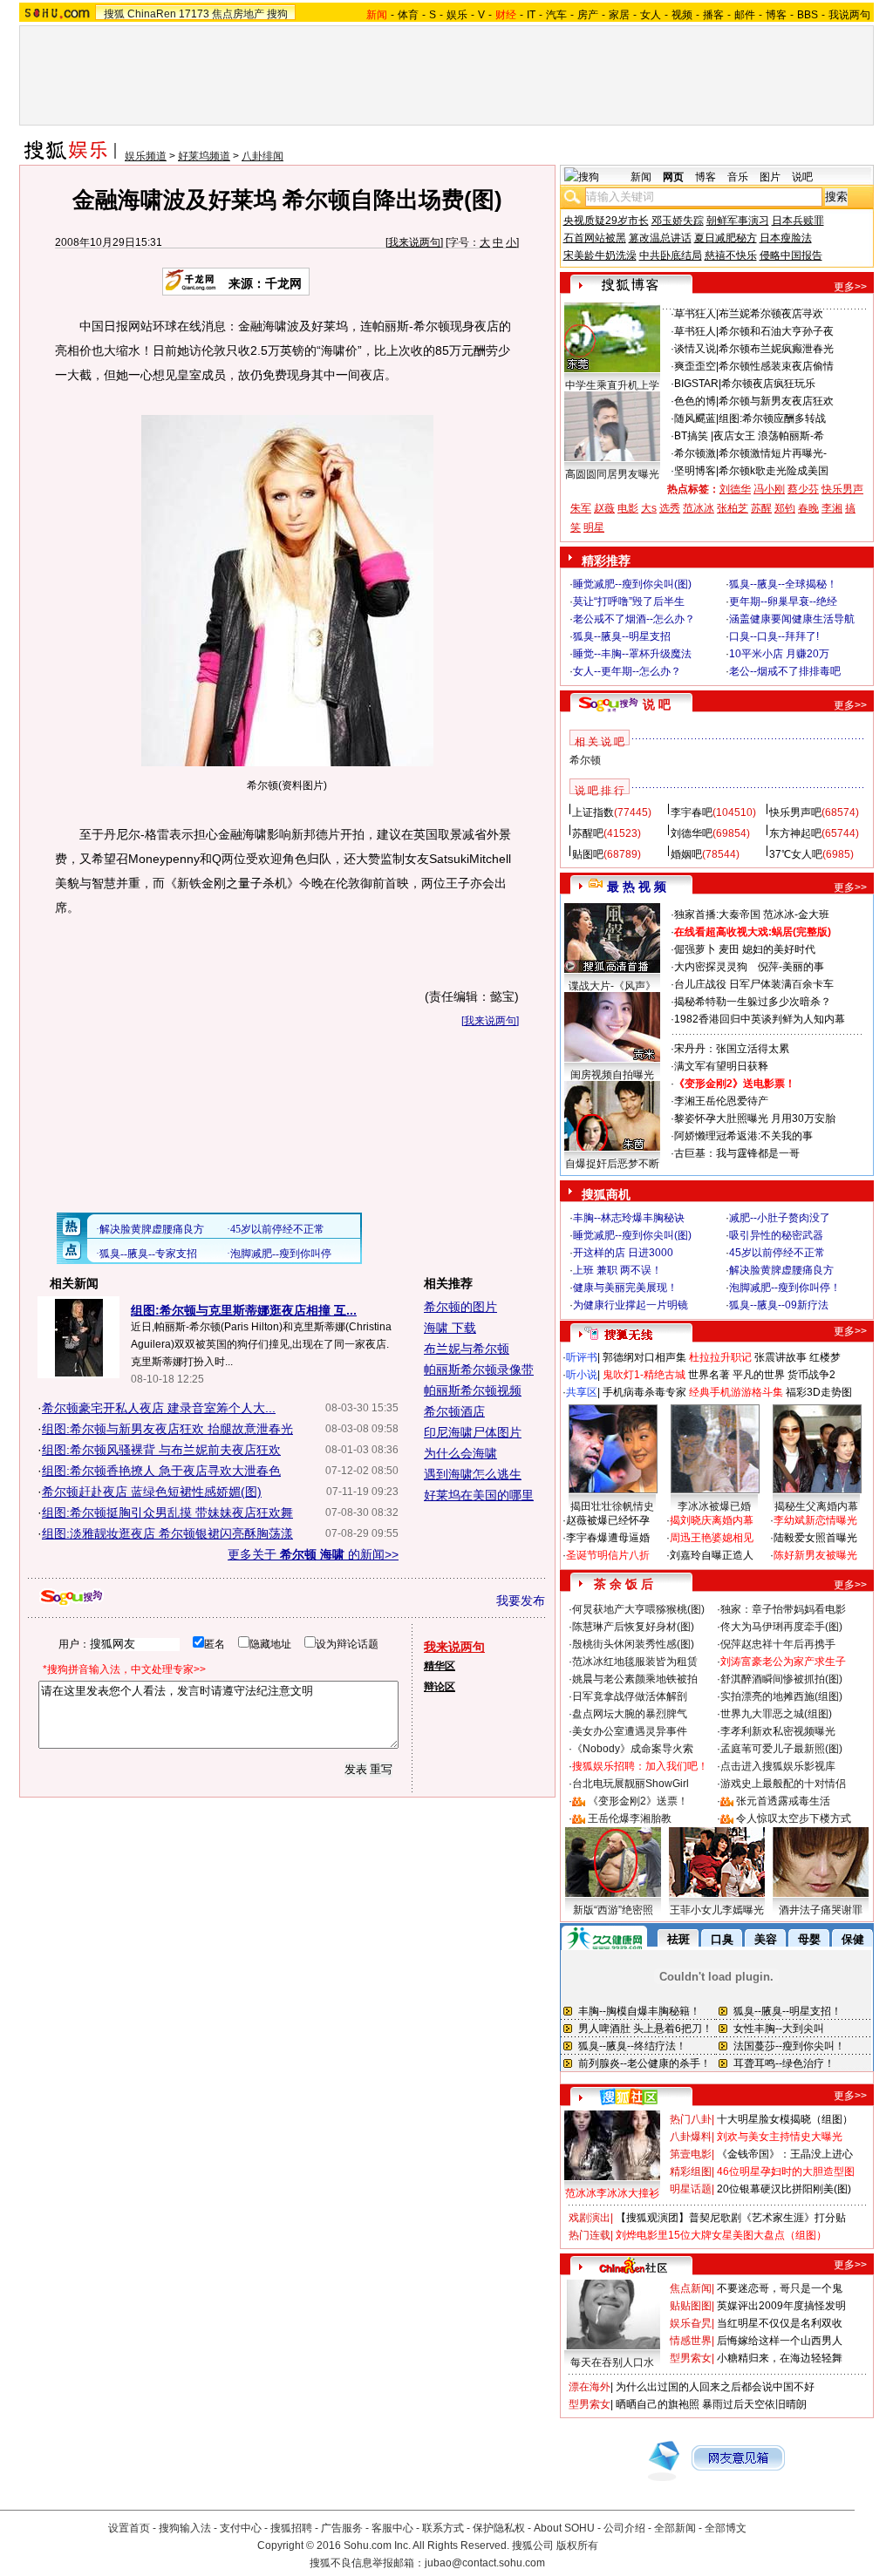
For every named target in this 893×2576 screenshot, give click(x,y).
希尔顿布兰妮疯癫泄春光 (776, 349)
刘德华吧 (692, 833)
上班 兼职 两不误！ (617, 1270)
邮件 (745, 15)
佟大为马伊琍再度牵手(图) (781, 1627)
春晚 (808, 508)
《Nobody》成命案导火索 (633, 1749)
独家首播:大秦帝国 (717, 914)
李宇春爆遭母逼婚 (608, 1538)
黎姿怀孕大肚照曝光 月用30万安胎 (755, 1118)
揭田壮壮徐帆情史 (612, 1506)
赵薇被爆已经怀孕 (608, 1520)
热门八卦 (691, 2119)
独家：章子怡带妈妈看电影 (783, 1609)
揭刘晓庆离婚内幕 (712, 1520)
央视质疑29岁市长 (606, 221)
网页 (673, 177)
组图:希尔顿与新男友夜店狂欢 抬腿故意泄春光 (167, 1429)
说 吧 (657, 704)
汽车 (556, 15)
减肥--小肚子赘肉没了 (780, 1218)
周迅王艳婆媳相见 (712, 1538)
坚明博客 (695, 471)
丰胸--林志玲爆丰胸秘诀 (629, 1218)
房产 (588, 15)
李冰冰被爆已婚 (714, 1506)
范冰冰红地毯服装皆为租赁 (635, 1662)
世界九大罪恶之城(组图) (776, 1714)
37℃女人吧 (796, 854)
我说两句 (849, 15)
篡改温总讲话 (660, 238)
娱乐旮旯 (691, 2323)
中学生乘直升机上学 (612, 385)
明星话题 (691, 2189)
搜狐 (114, 14)
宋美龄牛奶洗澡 (600, 255)
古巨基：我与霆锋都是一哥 (737, 1153)
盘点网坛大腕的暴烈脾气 (630, 1714)
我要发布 (521, 1601)
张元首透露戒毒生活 (783, 1801)
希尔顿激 (695, 453)
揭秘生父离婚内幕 (816, 1506)
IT (531, 15)
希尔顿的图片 (460, 1307)
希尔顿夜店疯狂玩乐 (768, 384)
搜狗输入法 (185, 2528)
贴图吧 (588, 854)
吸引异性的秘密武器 (776, 1235)
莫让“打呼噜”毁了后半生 (629, 602)
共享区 (582, 1392)
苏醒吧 (588, 833)
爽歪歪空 (695, 366)
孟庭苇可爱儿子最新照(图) (781, 1749)
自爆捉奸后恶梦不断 (612, 1164)
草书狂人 (695, 314)
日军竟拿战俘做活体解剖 (630, 1696)
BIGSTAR (696, 384)
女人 (651, 15)
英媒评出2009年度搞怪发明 (781, 2306)
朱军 (581, 508)
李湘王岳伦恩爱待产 (721, 1101)
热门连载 (590, 2235)
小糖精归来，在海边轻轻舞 (780, 2358)
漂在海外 (590, 2387)
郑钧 (785, 508)
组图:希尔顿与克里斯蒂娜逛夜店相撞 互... (244, 1310)
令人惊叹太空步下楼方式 (794, 1818)
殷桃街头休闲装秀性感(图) (633, 1644)
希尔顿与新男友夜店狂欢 (776, 401)
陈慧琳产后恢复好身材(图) (633, 1627)
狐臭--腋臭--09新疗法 (779, 1305)
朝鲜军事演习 (738, 221)
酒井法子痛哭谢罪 (821, 1910)
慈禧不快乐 (731, 255)
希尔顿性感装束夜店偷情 (776, 366)
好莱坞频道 (204, 156)
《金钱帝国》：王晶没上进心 (785, 2154)
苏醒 (761, 508)
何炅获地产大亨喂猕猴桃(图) (638, 1609)
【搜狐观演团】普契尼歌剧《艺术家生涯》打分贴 (731, 2218)
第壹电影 (691, 2154)
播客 (713, 15)
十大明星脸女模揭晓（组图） (785, 2119)
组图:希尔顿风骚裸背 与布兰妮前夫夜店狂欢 (161, 1450)
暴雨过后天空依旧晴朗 (754, 2404)
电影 (628, 508)
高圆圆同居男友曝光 (612, 474)
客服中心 (392, 2528)
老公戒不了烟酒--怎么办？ (634, 619)
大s (649, 508)
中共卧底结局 (671, 255)
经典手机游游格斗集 (736, 1392)
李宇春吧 (692, 812)
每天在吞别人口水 (612, 2362)
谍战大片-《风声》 (612, 986)
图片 (770, 177)
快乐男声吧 (795, 812)
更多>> (850, 287)
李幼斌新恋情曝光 (815, 1520)
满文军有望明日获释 (721, 1066)
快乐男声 (842, 489)
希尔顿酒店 (454, 1411)
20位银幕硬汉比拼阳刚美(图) (784, 2189)
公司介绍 (624, 2528)
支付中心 (241, 2528)
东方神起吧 (795, 833)
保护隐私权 (499, 2528)
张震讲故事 (781, 1357)
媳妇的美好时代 (779, 949)
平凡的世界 (759, 1375)
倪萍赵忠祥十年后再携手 (778, 1644)
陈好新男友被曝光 (815, 1555)
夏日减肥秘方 (726, 238)
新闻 (641, 177)
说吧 (802, 177)
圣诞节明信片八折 (608, 1555)
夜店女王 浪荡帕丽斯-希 (769, 436)
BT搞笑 (692, 436)
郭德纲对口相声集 (644, 1357)
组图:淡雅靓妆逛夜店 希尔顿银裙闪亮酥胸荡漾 (167, 1533)
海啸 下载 (450, 1328)
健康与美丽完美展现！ (625, 1288)
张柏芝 (733, 508)
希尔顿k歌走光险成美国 (774, 471)
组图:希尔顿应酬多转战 (772, 418)
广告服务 (342, 2528)
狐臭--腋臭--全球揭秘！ (783, 584)
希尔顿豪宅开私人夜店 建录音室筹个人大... (159, 1408)
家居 (619, 15)
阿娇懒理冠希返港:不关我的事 (743, 1136)
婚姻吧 (686, 854)
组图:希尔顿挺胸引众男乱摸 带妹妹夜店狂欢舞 (167, 1512)
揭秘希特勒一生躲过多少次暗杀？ (753, 1002)
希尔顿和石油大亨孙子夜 (776, 331)
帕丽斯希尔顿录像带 (479, 1370)
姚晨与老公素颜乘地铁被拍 (635, 1679)
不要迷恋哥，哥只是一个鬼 (780, 2288)
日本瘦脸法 (786, 238)
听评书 (582, 1357)
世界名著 (709, 1375)
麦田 (729, 949)
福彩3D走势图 (819, 1392)
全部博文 (726, 2528)
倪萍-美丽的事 (791, 967)
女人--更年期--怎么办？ (627, 671)
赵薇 (604, 508)
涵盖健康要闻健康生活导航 (792, 619)
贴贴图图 (691, 2306)
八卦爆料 (691, 2137)
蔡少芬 (803, 489)
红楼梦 (825, 1357)
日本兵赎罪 (798, 221)
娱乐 (457, 15)
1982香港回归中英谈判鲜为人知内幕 (760, 1019)
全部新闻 (675, 2528)
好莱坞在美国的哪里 (479, 1495)
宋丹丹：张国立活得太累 (732, 1049)
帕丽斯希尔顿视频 (473, 1390)
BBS (808, 15)
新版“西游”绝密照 (613, 1910)
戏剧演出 (590, 2218)
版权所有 (577, 2545)
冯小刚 (769, 489)
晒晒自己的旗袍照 (658, 2404)
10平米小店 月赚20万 (779, 654)
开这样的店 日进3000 (623, 1253)
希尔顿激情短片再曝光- (773, 453)
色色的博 (695, 401)
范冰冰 (699, 508)
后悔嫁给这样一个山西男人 (780, 2341)
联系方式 (443, 2528)
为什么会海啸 (460, 1453)
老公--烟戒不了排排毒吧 (785, 671)
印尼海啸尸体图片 (473, 1432)
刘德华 (735, 489)
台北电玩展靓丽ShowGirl (631, 1784)
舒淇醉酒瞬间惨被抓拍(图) (781, 1679)
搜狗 (277, 14)
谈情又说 (695, 349)
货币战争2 (811, 1375)
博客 (776, 15)
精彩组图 (691, 2172)
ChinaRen (152, 14)
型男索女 (691, 2358)
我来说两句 (414, 242)
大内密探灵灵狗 (711, 967)
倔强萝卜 (695, 949)
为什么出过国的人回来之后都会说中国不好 (715, 2387)
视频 (682, 15)
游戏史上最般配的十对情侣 (783, 1784)
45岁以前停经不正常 (777, 1253)
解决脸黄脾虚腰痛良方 (781, 1270)
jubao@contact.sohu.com (485, 2563)
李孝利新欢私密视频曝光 (778, 1731)
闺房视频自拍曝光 (612, 1075)
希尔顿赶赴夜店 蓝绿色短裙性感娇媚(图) (152, 1492)
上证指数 (593, 812)
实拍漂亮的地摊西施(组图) (781, 1696)
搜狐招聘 (291, 2528)
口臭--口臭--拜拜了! (774, 636)
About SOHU (564, 2528)
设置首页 (129, 2528)
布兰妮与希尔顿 (467, 1349)
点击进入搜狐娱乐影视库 (778, 1766)
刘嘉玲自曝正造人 (712, 1555)
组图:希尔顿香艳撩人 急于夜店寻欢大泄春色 (161, 1471)
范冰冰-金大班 (796, 914)
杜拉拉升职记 (720, 1357)
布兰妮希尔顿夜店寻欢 (771, 314)
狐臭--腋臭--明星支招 (622, 636)
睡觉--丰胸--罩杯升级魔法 (632, 654)
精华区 (440, 1666)
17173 (194, 14)
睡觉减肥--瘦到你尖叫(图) (632, 584)
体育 (408, 15)
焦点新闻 (691, 2288)
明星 (594, 527)
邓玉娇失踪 (678, 221)
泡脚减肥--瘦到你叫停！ (785, 1288)
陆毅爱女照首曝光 (815, 1538)
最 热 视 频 (637, 887)
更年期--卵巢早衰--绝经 (783, 602)
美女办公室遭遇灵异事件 (630, 1731)
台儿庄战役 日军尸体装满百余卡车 (754, 984)
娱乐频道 (146, 156)
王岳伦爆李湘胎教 (630, 1818)
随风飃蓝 (695, 418)
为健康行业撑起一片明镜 (631, 1305)
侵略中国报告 (791, 255)
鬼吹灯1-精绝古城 (644, 1375)
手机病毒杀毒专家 (644, 1392)
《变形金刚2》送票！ (638, 1801)
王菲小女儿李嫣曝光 (717, 1910)
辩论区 (440, 1687)
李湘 (832, 508)
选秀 (670, 508)
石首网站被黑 (595, 238)
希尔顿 (585, 760)
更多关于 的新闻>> (313, 1554)
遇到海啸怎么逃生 (473, 1474)
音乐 (738, 177)
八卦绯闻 (262, 156)
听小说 (582, 1375)
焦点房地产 (238, 14)
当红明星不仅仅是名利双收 (780, 2323)
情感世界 (691, 2341)
